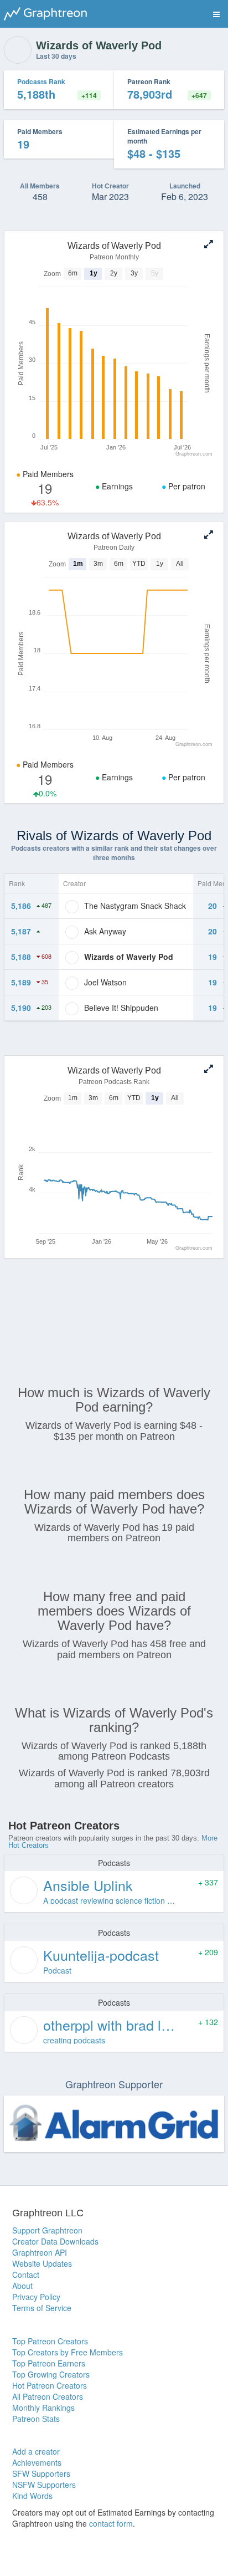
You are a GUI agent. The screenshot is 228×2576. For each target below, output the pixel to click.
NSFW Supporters (44, 2485)
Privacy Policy (36, 2297)
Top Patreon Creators (50, 2341)
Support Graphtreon (47, 2230)
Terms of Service (42, 2308)
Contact (26, 2275)
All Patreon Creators (48, 2396)
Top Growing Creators (51, 2374)
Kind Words (32, 2496)
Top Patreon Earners (49, 2363)
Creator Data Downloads (55, 2241)
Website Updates (42, 2263)
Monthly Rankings (43, 2408)
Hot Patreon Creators (50, 2385)
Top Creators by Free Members (68, 2352)
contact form (111, 2523)
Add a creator (36, 2451)
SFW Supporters (41, 2473)
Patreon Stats (36, 2419)
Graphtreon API (40, 2252)
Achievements (37, 2462)
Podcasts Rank (41, 81)
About (22, 2286)
